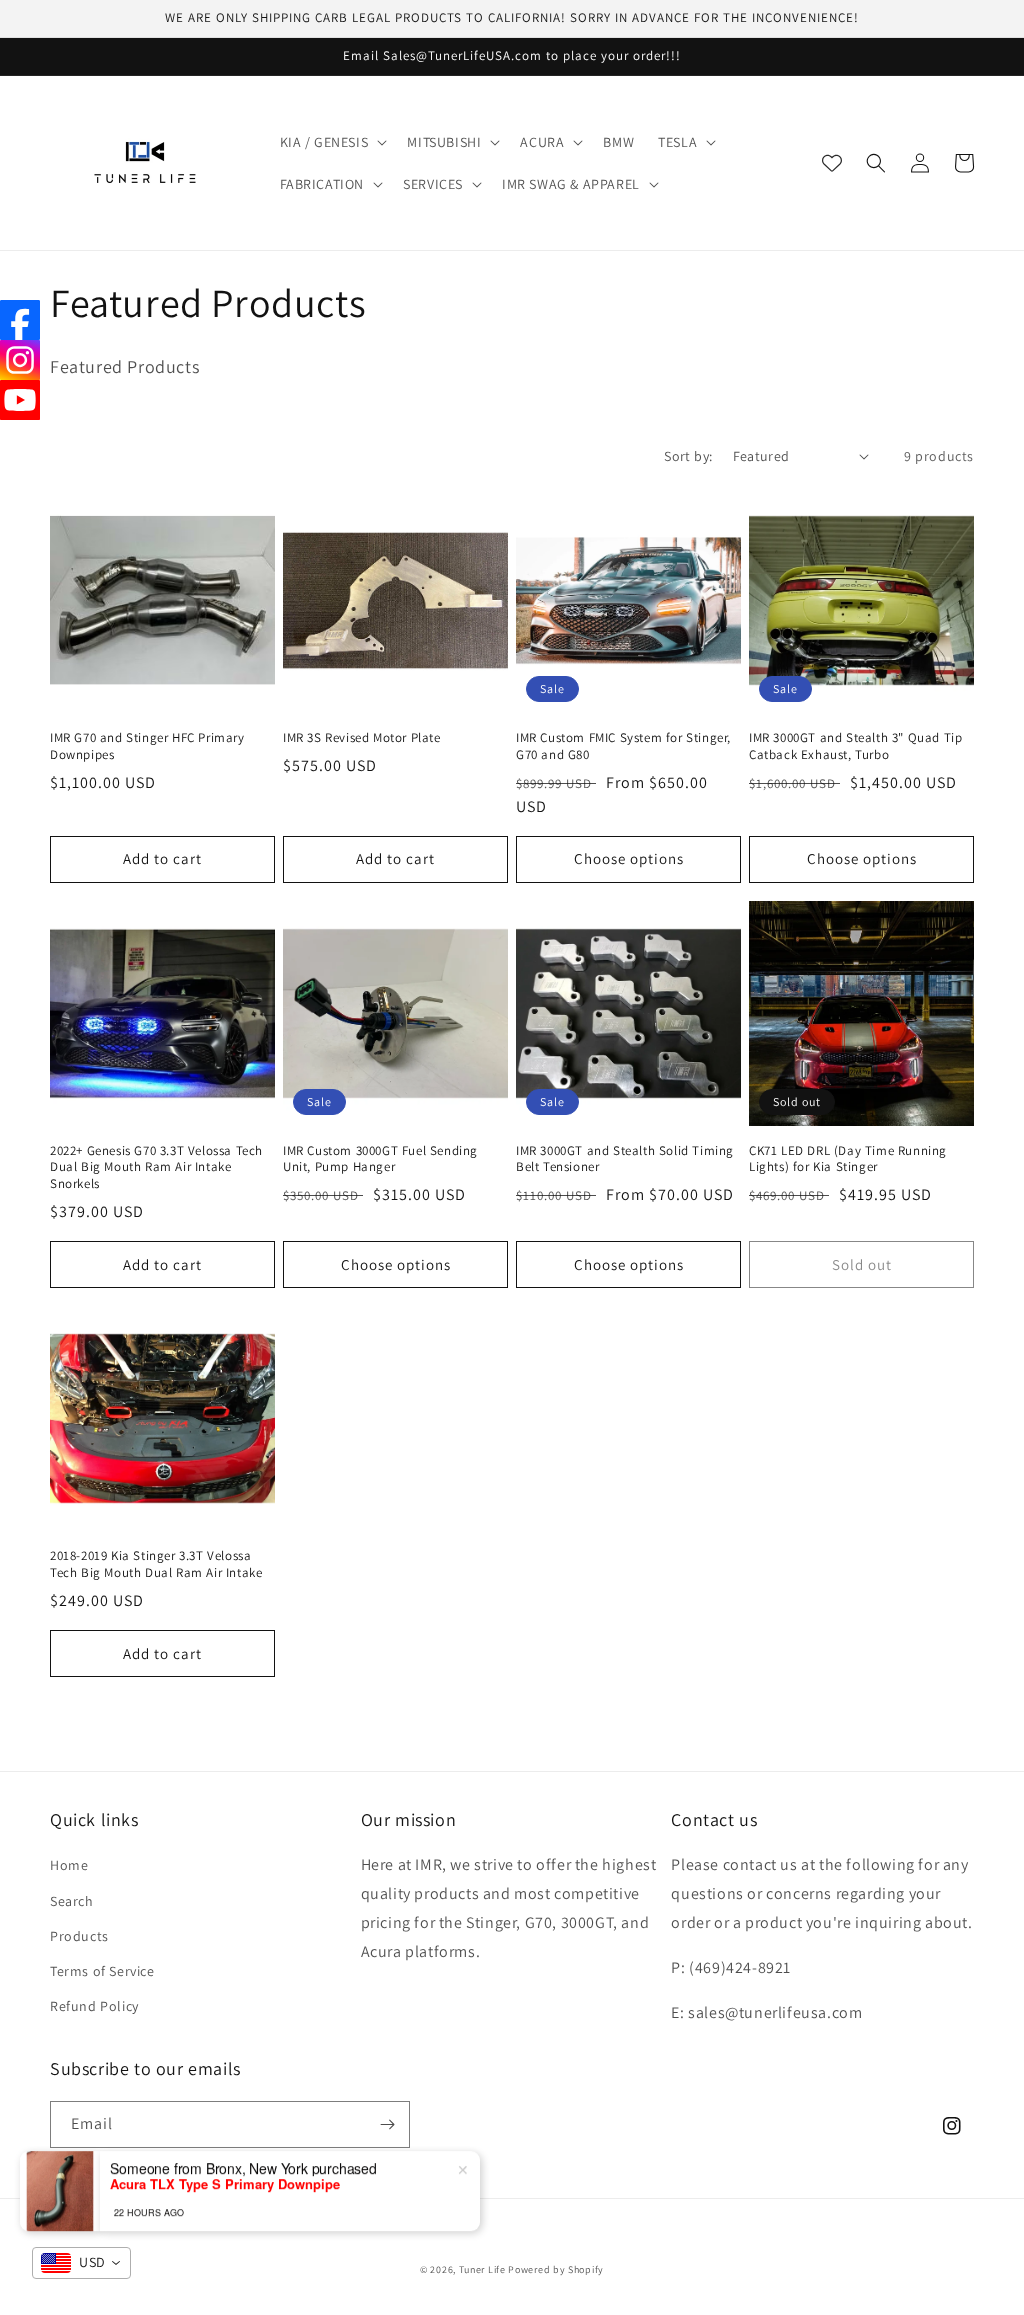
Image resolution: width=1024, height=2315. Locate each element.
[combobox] (81, 2263)
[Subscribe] (387, 2124)
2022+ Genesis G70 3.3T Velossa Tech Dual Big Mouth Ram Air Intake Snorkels (156, 1168)
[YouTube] (20, 400)
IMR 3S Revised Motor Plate (362, 738)
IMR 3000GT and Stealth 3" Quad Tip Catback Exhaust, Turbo (855, 746)
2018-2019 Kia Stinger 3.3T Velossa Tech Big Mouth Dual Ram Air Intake (156, 1564)
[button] (332, 142)
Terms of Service (102, 1971)
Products (79, 1936)
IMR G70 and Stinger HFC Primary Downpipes (147, 746)
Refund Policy (94, 2006)
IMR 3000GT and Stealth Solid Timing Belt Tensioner (625, 1159)
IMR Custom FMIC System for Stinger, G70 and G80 (623, 746)
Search (72, 1901)
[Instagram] (20, 360)
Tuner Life (482, 2269)
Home (69, 1865)
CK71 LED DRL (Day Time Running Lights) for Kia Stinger (848, 1159)
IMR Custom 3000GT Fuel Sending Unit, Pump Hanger (380, 1159)
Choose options (629, 858)
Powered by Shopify (556, 2269)
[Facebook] (20, 320)
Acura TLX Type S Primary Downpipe (225, 2181)
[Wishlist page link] (832, 163)
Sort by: (688, 456)
